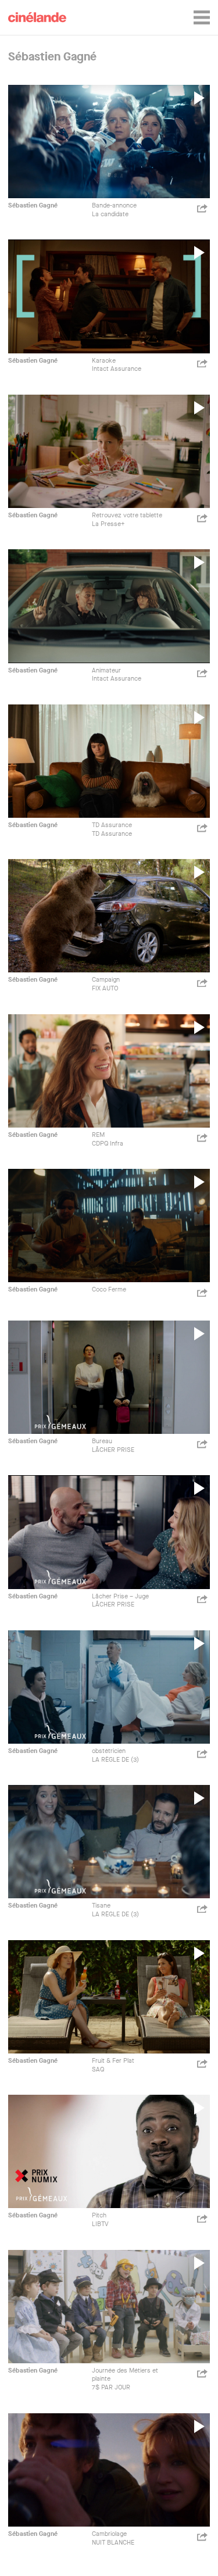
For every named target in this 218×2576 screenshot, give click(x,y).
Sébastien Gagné (33, 205)
